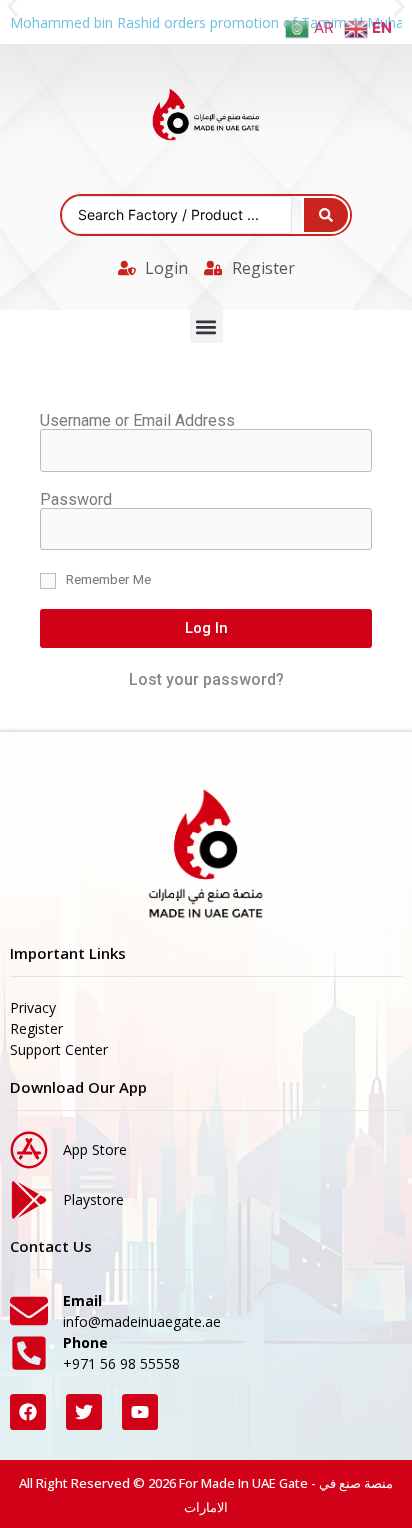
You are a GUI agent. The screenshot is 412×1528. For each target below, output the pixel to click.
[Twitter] (84, 1412)
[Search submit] (326, 215)
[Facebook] (28, 1412)
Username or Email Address (137, 421)
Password (76, 500)
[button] (206, 326)
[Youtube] (140, 1412)
